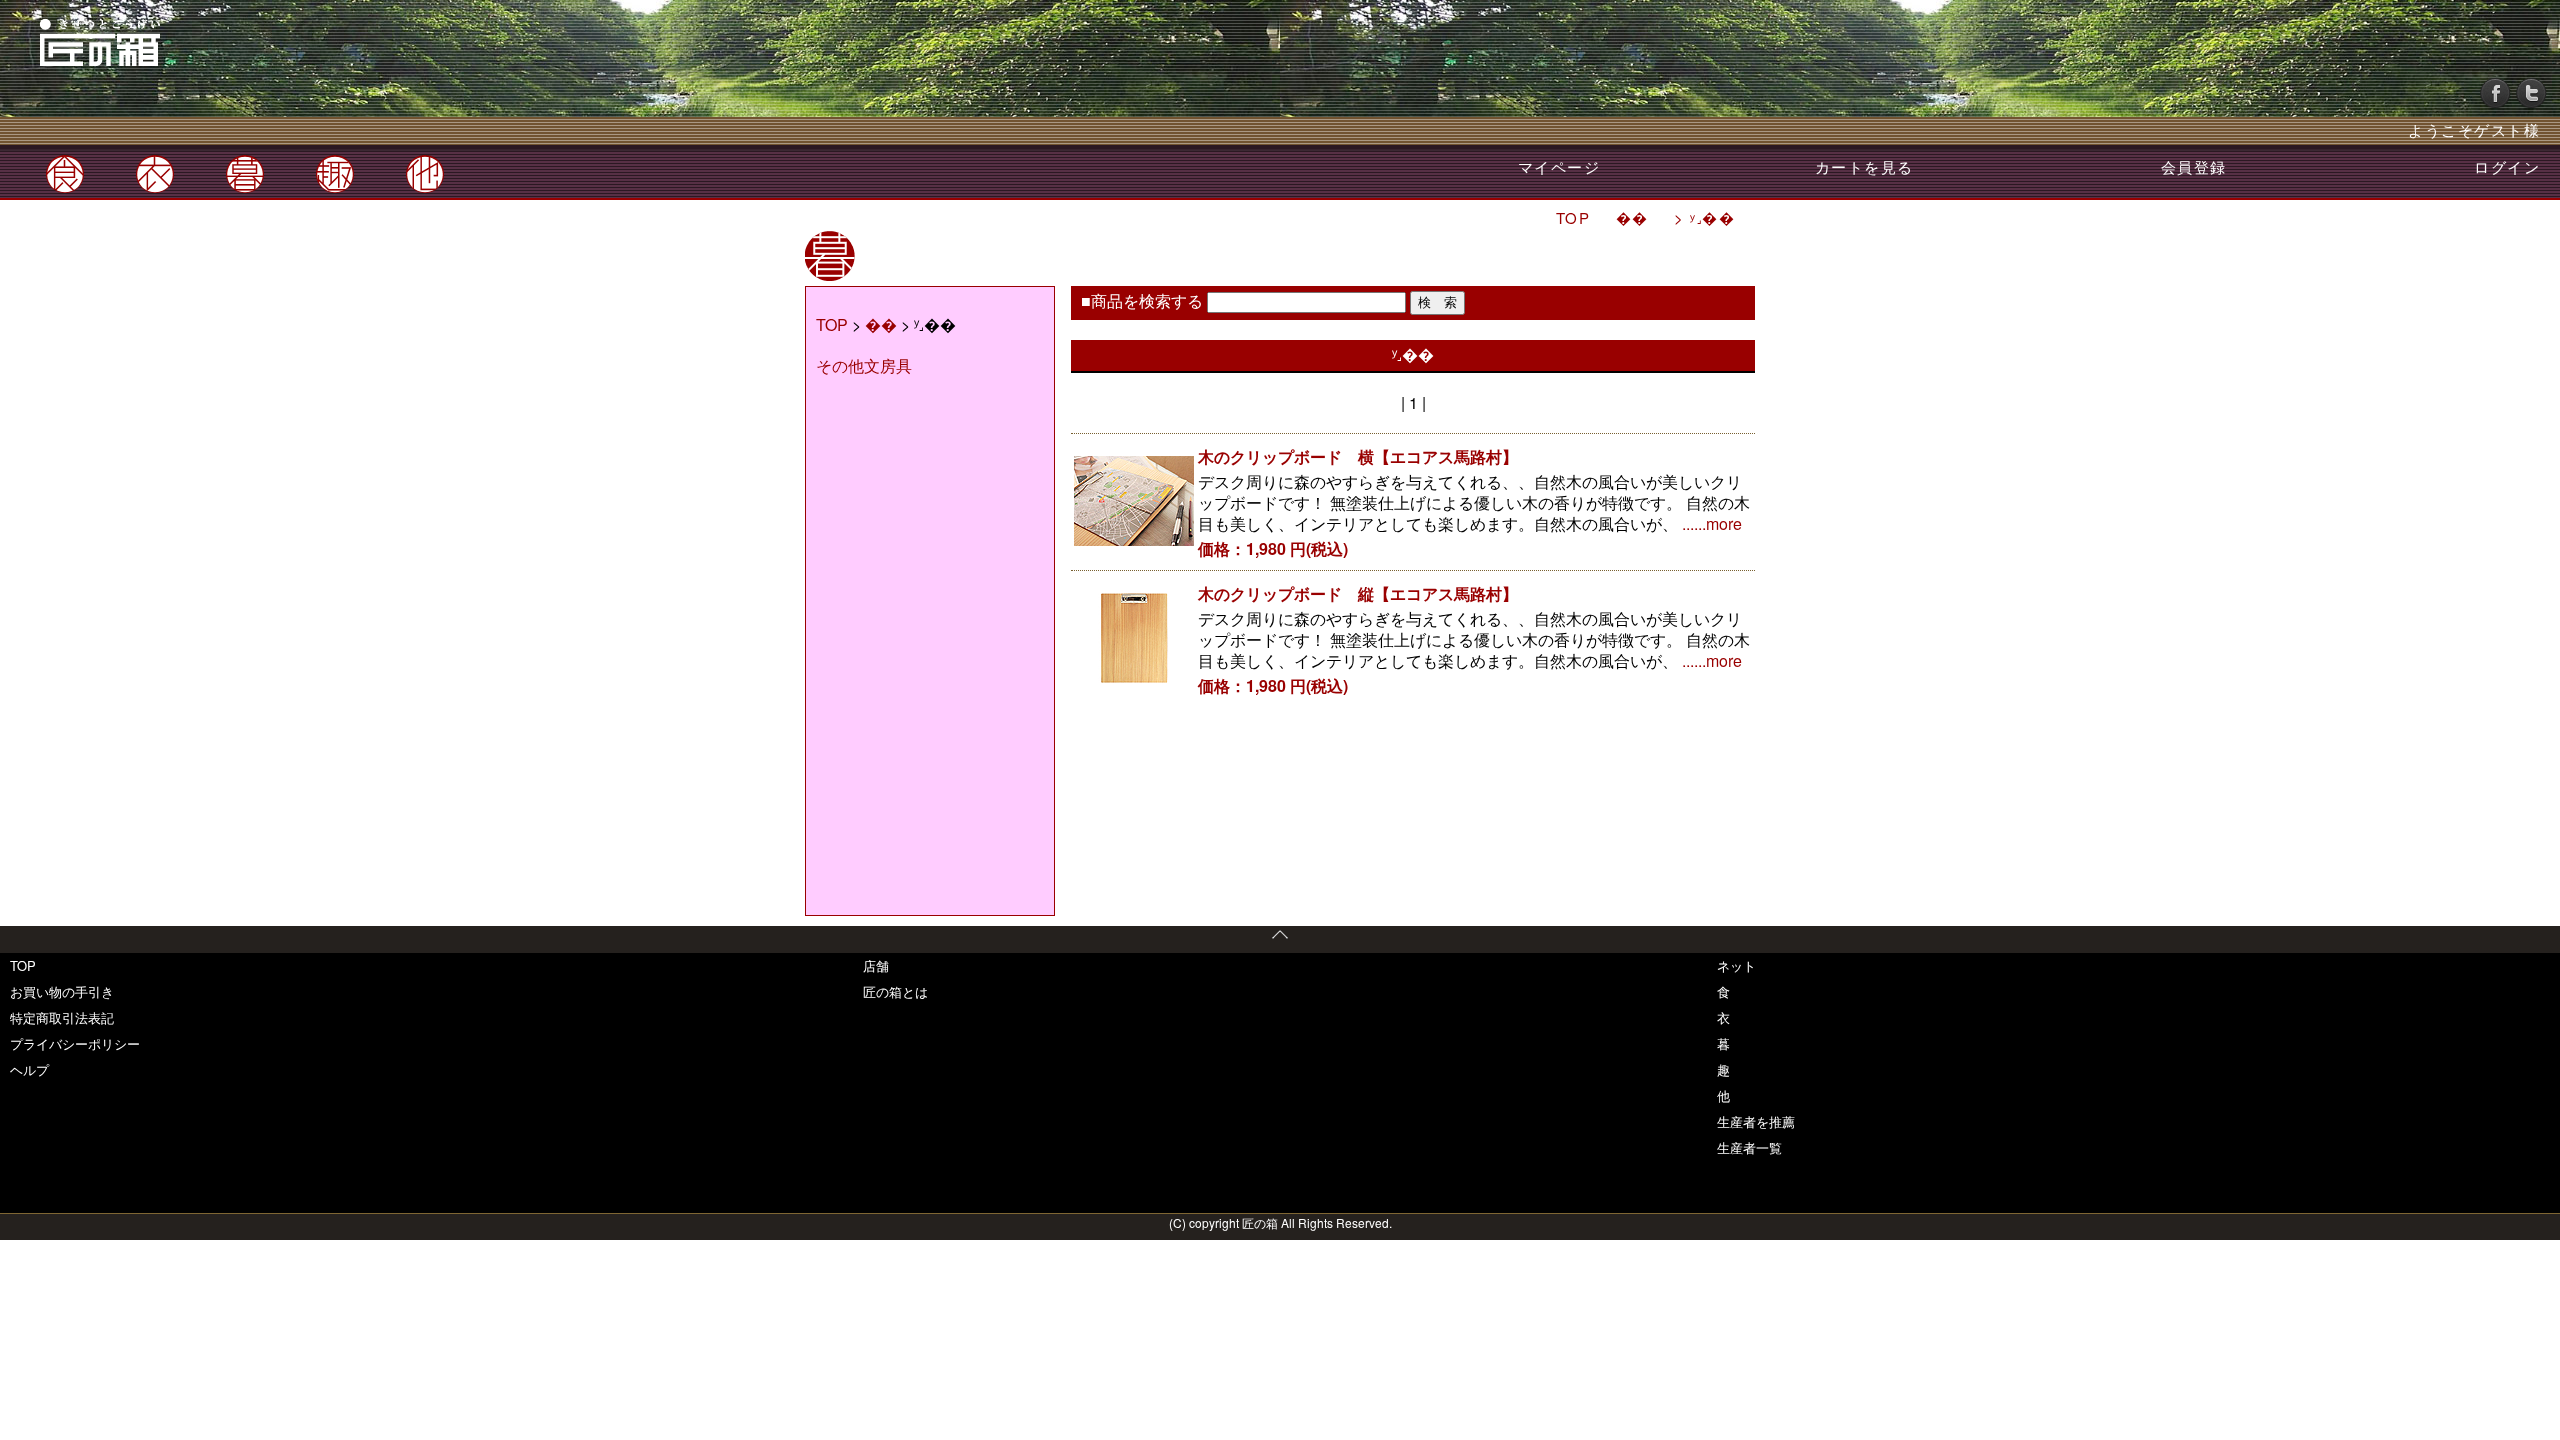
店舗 (876, 965)
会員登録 (2194, 166)
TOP (1573, 217)
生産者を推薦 (1756, 1121)
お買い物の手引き (62, 991)
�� (1635, 217)
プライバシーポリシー (75, 1043)
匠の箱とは (895, 991)
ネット (1736, 965)
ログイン (2507, 166)
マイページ (1559, 166)
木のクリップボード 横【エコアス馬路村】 (1358, 456)
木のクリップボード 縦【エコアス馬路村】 (1358, 593)
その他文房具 (864, 365)
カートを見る (1864, 166)
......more (1712, 523)
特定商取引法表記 (62, 1017)
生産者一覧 (1749, 1147)
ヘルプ (29, 1069)
